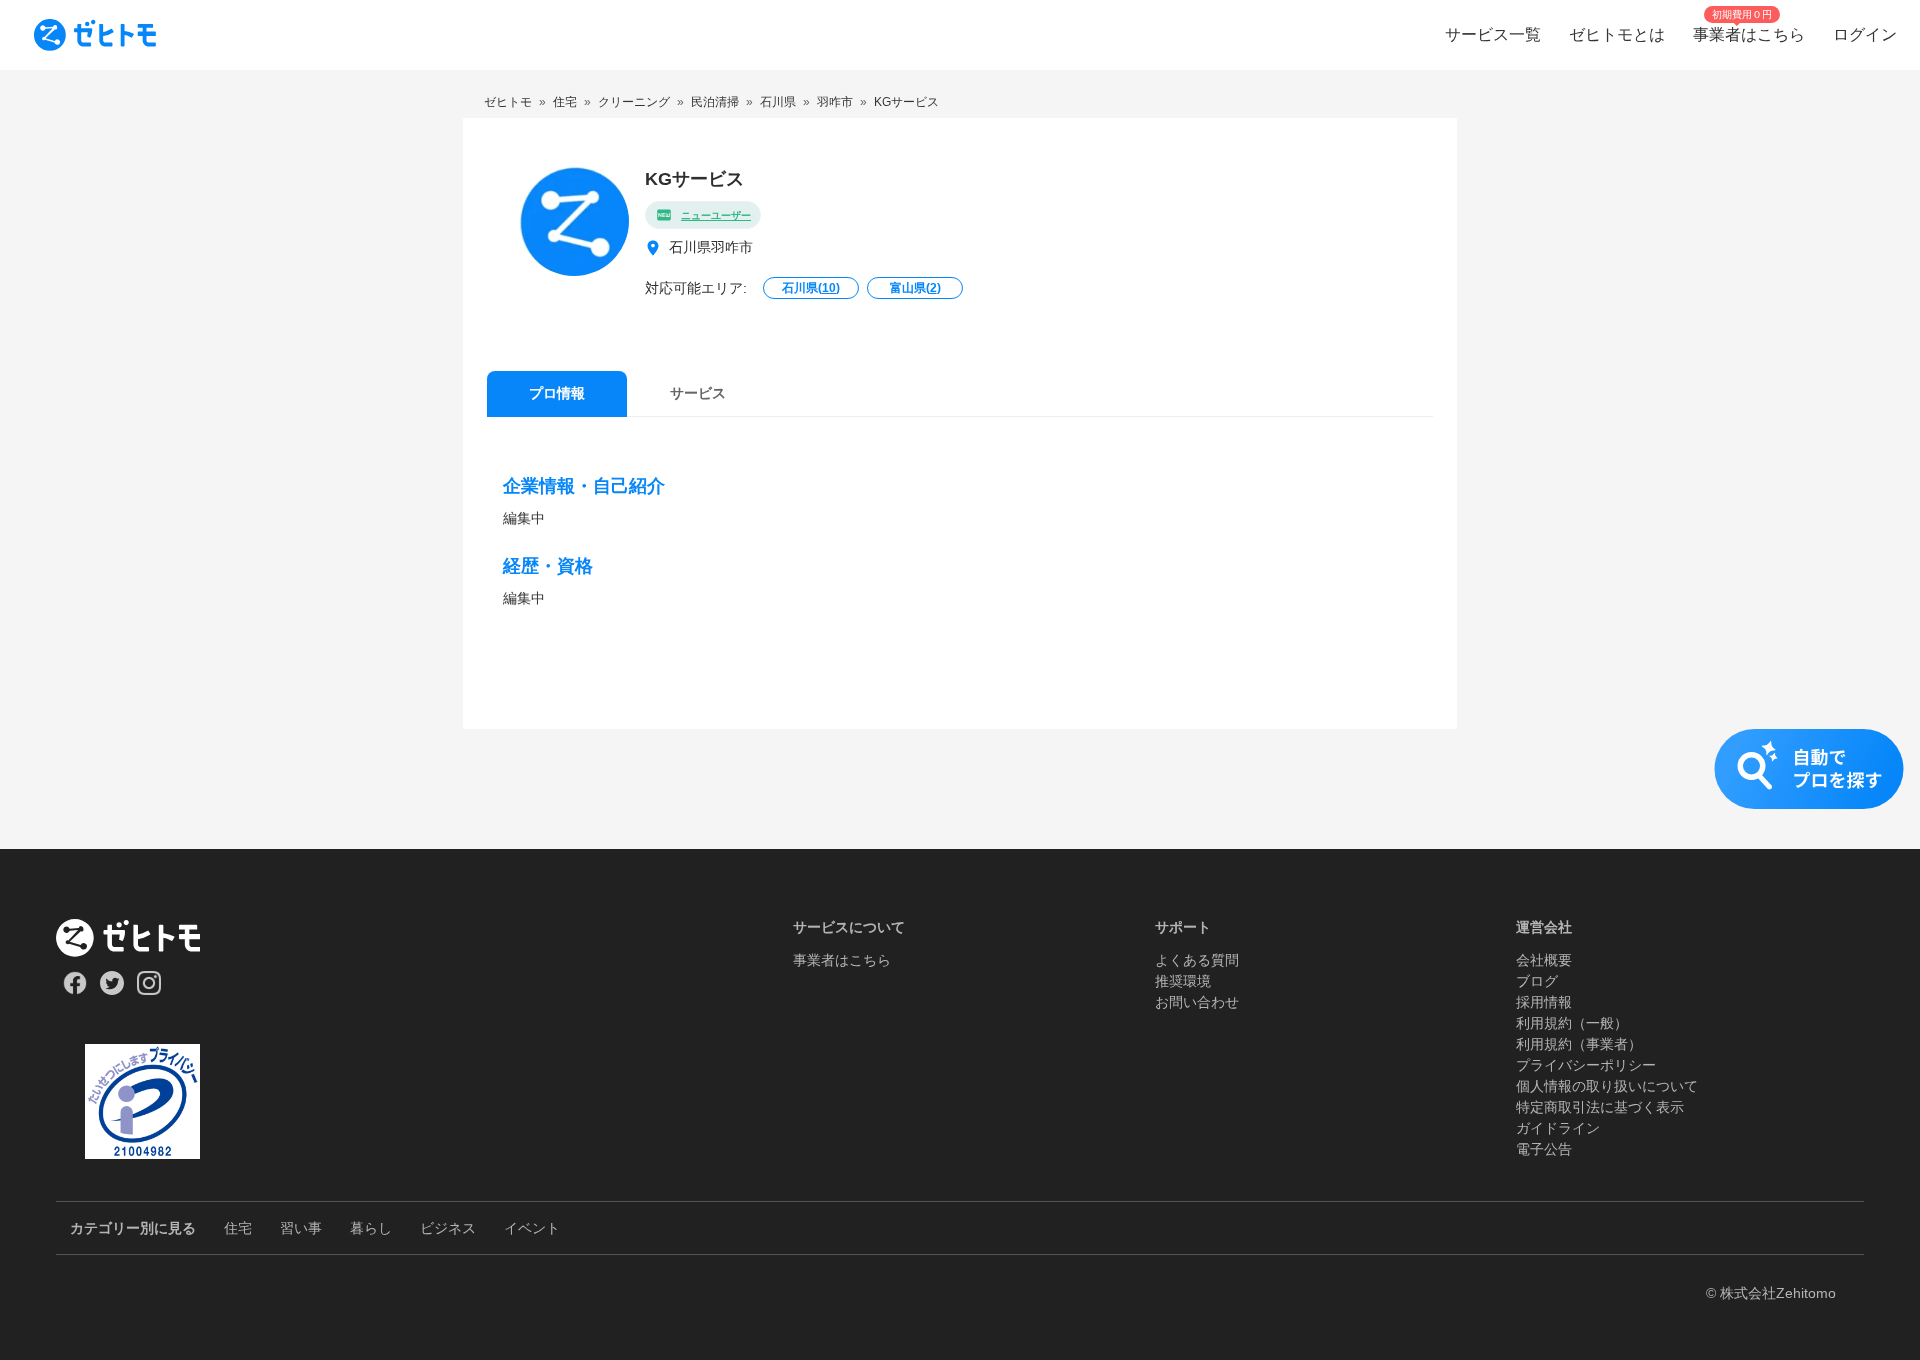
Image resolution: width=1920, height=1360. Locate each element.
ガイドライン (1558, 1128)
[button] (960, 789)
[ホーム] (142, 938)
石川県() (811, 288)
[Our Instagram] (149, 990)
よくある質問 (1197, 960)
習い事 (301, 1228)
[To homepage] (95, 35)
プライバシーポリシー (1586, 1065)
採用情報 (1544, 1002)
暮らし (371, 1228)
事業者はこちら (842, 960)
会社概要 (1544, 960)
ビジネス (448, 1228)
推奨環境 (1183, 981)
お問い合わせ (1197, 1002)
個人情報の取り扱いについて (1607, 1086)
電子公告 (1544, 1149)
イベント (532, 1228)
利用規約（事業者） (1579, 1044)
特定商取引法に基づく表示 (1600, 1107)
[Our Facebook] (74, 990)
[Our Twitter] (111, 990)
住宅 (238, 1228)
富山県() (915, 288)
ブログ (1537, 981)
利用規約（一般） (1572, 1023)
